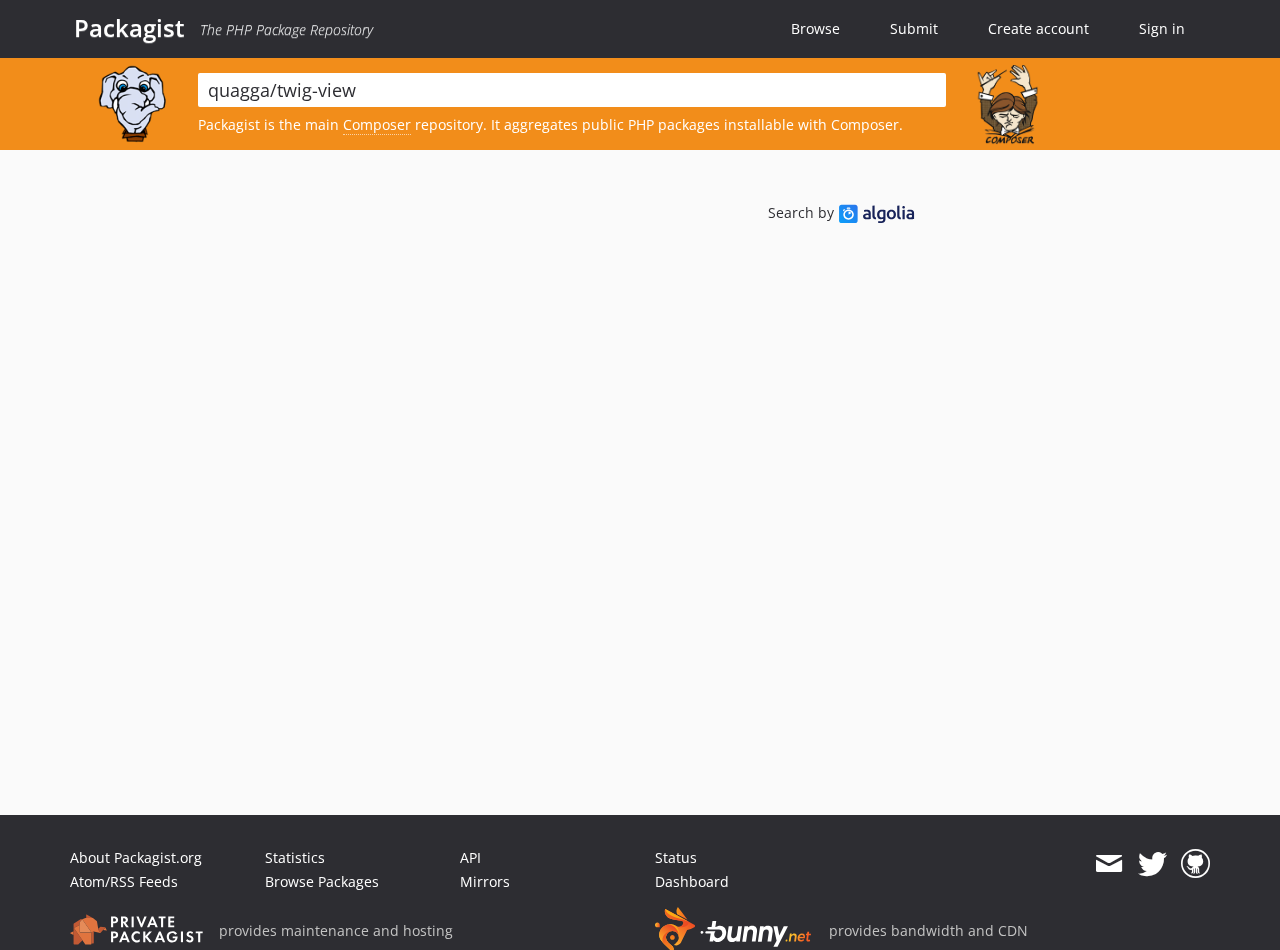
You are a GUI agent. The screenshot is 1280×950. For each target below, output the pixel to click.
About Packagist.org (136, 857)
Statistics (295, 857)
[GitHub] (1195, 864)
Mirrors (485, 881)
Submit (914, 28)
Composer (377, 124)
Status (676, 857)
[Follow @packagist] (1152, 864)
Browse (815, 28)
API (470, 857)
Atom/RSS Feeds (124, 881)
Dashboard (692, 881)
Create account (1038, 28)
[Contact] (1108, 864)
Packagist (129, 28)
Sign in (1162, 28)
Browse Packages (322, 881)
